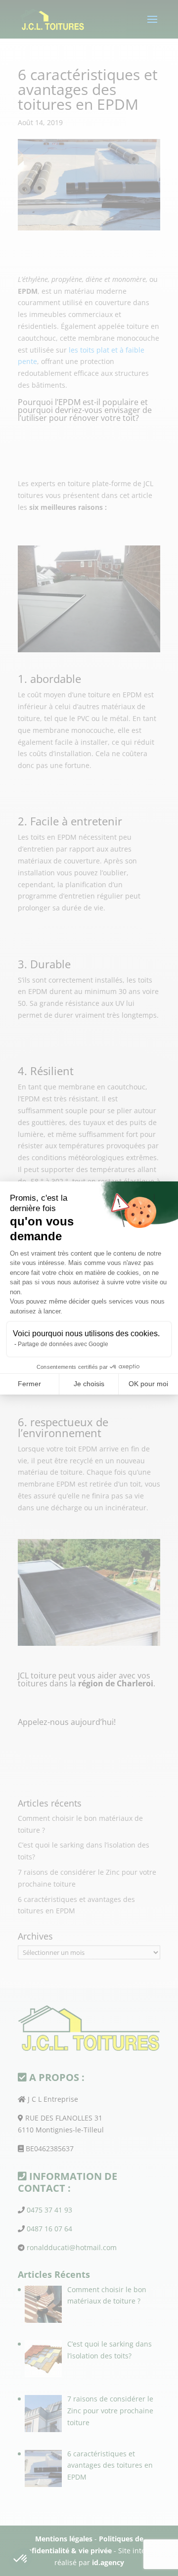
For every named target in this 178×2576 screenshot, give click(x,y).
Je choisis (89, 1384)
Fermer (29, 1384)
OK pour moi (148, 1384)
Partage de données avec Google (63, 1344)
